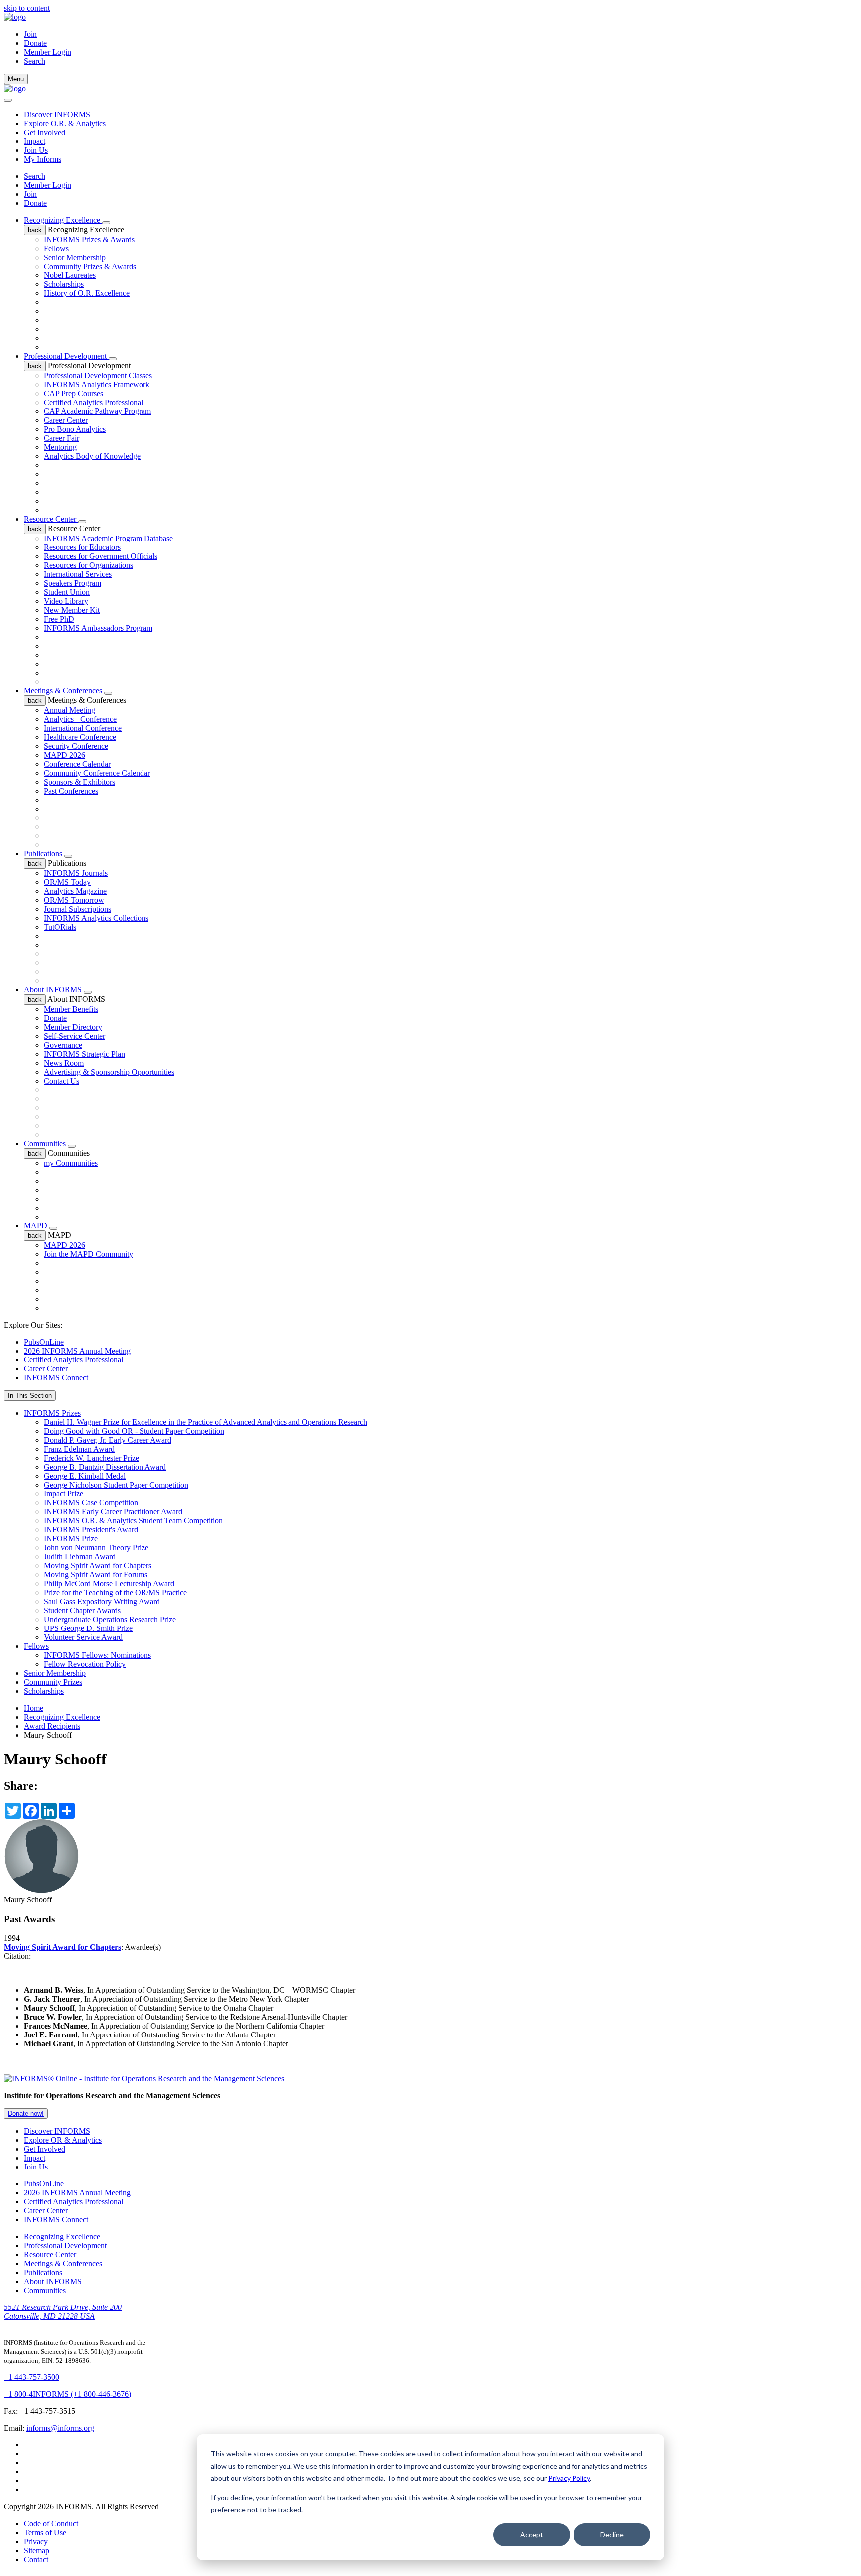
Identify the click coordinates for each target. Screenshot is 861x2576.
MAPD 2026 (65, 755)
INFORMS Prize (71, 1539)
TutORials (60, 927)
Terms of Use (45, 2532)
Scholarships (64, 284)
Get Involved (45, 132)
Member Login (48, 52)
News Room (64, 1063)
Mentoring (60, 447)
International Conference (83, 728)
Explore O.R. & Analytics (65, 123)
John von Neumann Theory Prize (96, 1548)
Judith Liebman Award (80, 1557)
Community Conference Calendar (97, 773)
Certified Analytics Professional (93, 402)
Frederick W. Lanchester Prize (91, 1458)
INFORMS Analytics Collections (96, 918)
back (35, 230)
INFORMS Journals (76, 873)
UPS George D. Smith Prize (88, 1628)
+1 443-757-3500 (32, 2377)
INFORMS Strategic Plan (84, 1054)
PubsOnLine (44, 1342)
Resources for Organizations (88, 565)
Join (30, 34)
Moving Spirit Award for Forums (96, 1574)
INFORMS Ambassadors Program (98, 628)
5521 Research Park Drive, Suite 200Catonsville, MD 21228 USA (63, 2312)
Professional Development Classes (98, 375)
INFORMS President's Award (91, 1530)
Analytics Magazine (75, 891)
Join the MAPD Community (88, 1254)
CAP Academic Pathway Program (97, 411)
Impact (35, 141)
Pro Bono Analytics (75, 429)
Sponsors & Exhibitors (79, 782)
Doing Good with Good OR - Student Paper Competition (134, 1431)
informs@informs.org (60, 2428)
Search (35, 176)
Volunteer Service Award (83, 1637)
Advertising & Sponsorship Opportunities (109, 1072)
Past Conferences (71, 791)
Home (34, 1708)
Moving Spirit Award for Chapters (98, 1565)
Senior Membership (75, 257)
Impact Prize (64, 1494)
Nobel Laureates (70, 275)
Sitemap (37, 2550)
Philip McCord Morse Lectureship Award (109, 1583)
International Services (78, 574)
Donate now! (26, 2113)
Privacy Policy (569, 2478)
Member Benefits (71, 1009)
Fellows (56, 248)
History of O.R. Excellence (87, 293)
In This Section (30, 1396)
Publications (44, 854)
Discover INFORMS (57, 114)
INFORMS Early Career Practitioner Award (113, 1512)
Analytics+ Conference (80, 719)
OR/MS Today (67, 882)
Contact (36, 2559)
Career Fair (62, 438)
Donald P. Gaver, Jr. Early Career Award (108, 1440)
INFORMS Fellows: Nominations (97, 1655)
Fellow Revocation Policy (85, 1664)
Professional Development (66, 356)
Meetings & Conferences (64, 691)
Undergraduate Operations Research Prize (110, 1619)
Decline (612, 2534)
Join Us (36, 150)
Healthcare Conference (80, 737)
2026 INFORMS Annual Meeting (77, 1351)
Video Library (66, 601)
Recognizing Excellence (63, 220)
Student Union (67, 592)
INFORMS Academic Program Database (108, 538)
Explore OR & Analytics (63, 2140)
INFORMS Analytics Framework (97, 384)
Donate (35, 43)
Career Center (66, 420)
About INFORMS (54, 990)
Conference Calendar (77, 764)
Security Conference (76, 746)
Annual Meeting (70, 710)
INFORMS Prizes (52, 1413)
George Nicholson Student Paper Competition (116, 1485)
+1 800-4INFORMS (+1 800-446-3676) (68, 2394)
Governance (63, 1045)
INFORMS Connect (56, 1378)
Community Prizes (53, 1682)
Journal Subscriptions (77, 909)
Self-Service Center (74, 1036)
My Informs (43, 159)
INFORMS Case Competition (91, 1503)
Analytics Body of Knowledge (92, 456)
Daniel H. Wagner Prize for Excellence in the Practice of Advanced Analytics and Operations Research (206, 1422)
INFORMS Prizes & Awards (89, 239)
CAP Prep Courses (73, 393)
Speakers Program (72, 583)
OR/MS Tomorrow (74, 900)
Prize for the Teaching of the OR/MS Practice (115, 1592)
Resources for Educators (82, 547)
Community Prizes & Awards (90, 266)
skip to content (27, 8)
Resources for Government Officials (101, 556)
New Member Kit (72, 610)
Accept (532, 2534)
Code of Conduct (51, 2523)
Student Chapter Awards (82, 1610)
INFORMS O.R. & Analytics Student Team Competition (133, 1521)
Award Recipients (52, 1726)
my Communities (71, 1163)
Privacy (36, 2541)
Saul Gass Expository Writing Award (102, 1601)
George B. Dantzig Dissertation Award (105, 1467)
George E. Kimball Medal (85, 1476)
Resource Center (51, 519)
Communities (46, 1144)
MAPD (37, 1226)
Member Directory (73, 1027)
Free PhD (59, 619)
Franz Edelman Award (79, 1449)
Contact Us (62, 1081)
